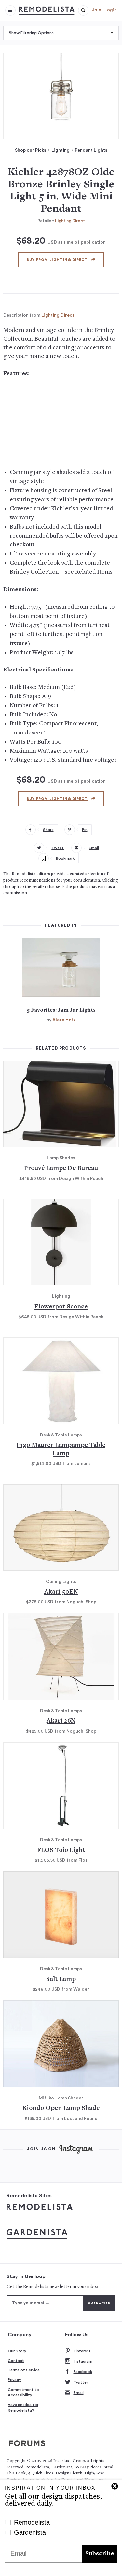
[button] (83, 10)
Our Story (17, 2351)
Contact (16, 2361)
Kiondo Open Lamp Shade (61, 2108)
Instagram (83, 2361)
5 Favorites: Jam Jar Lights (61, 1010)
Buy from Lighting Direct (57, 260)
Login (111, 10)
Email (79, 2393)
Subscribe (100, 2554)
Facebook (83, 2372)
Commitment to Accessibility (23, 2392)
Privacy (14, 2380)
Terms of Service (24, 2370)
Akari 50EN (61, 1592)
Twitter (81, 2382)
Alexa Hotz (64, 1020)
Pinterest (82, 2351)
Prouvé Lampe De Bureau (61, 1169)
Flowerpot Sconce (61, 1307)
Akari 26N (61, 1721)
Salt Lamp (61, 1979)
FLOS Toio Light (61, 1850)
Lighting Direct (70, 221)
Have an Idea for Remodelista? (23, 2408)
